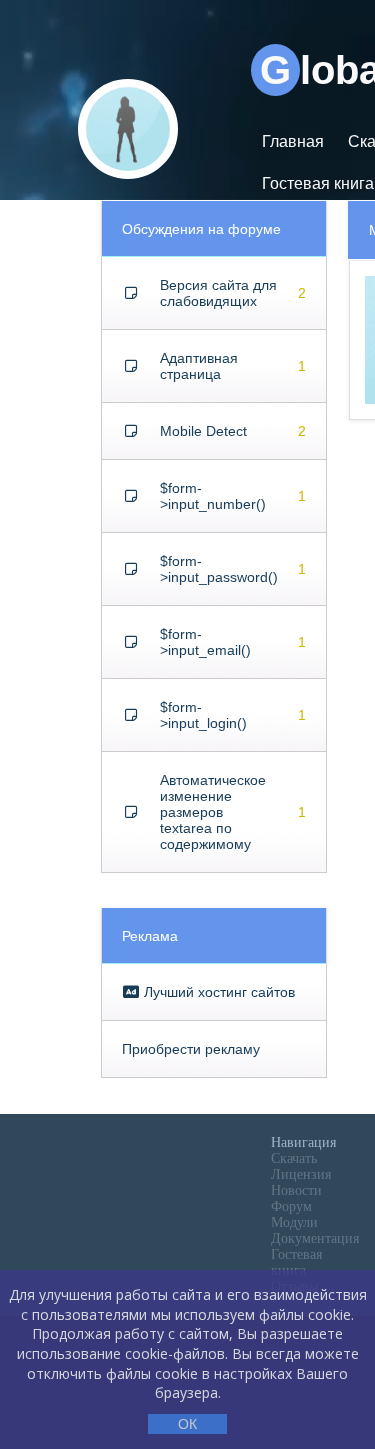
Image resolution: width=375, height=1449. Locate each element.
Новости (296, 1190)
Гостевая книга (296, 1262)
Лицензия (301, 1174)
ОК (187, 1424)
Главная (293, 141)
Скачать (294, 1158)
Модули (294, 1222)
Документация (315, 1238)
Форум (291, 1206)
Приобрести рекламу (191, 1049)
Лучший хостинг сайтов (217, 992)
